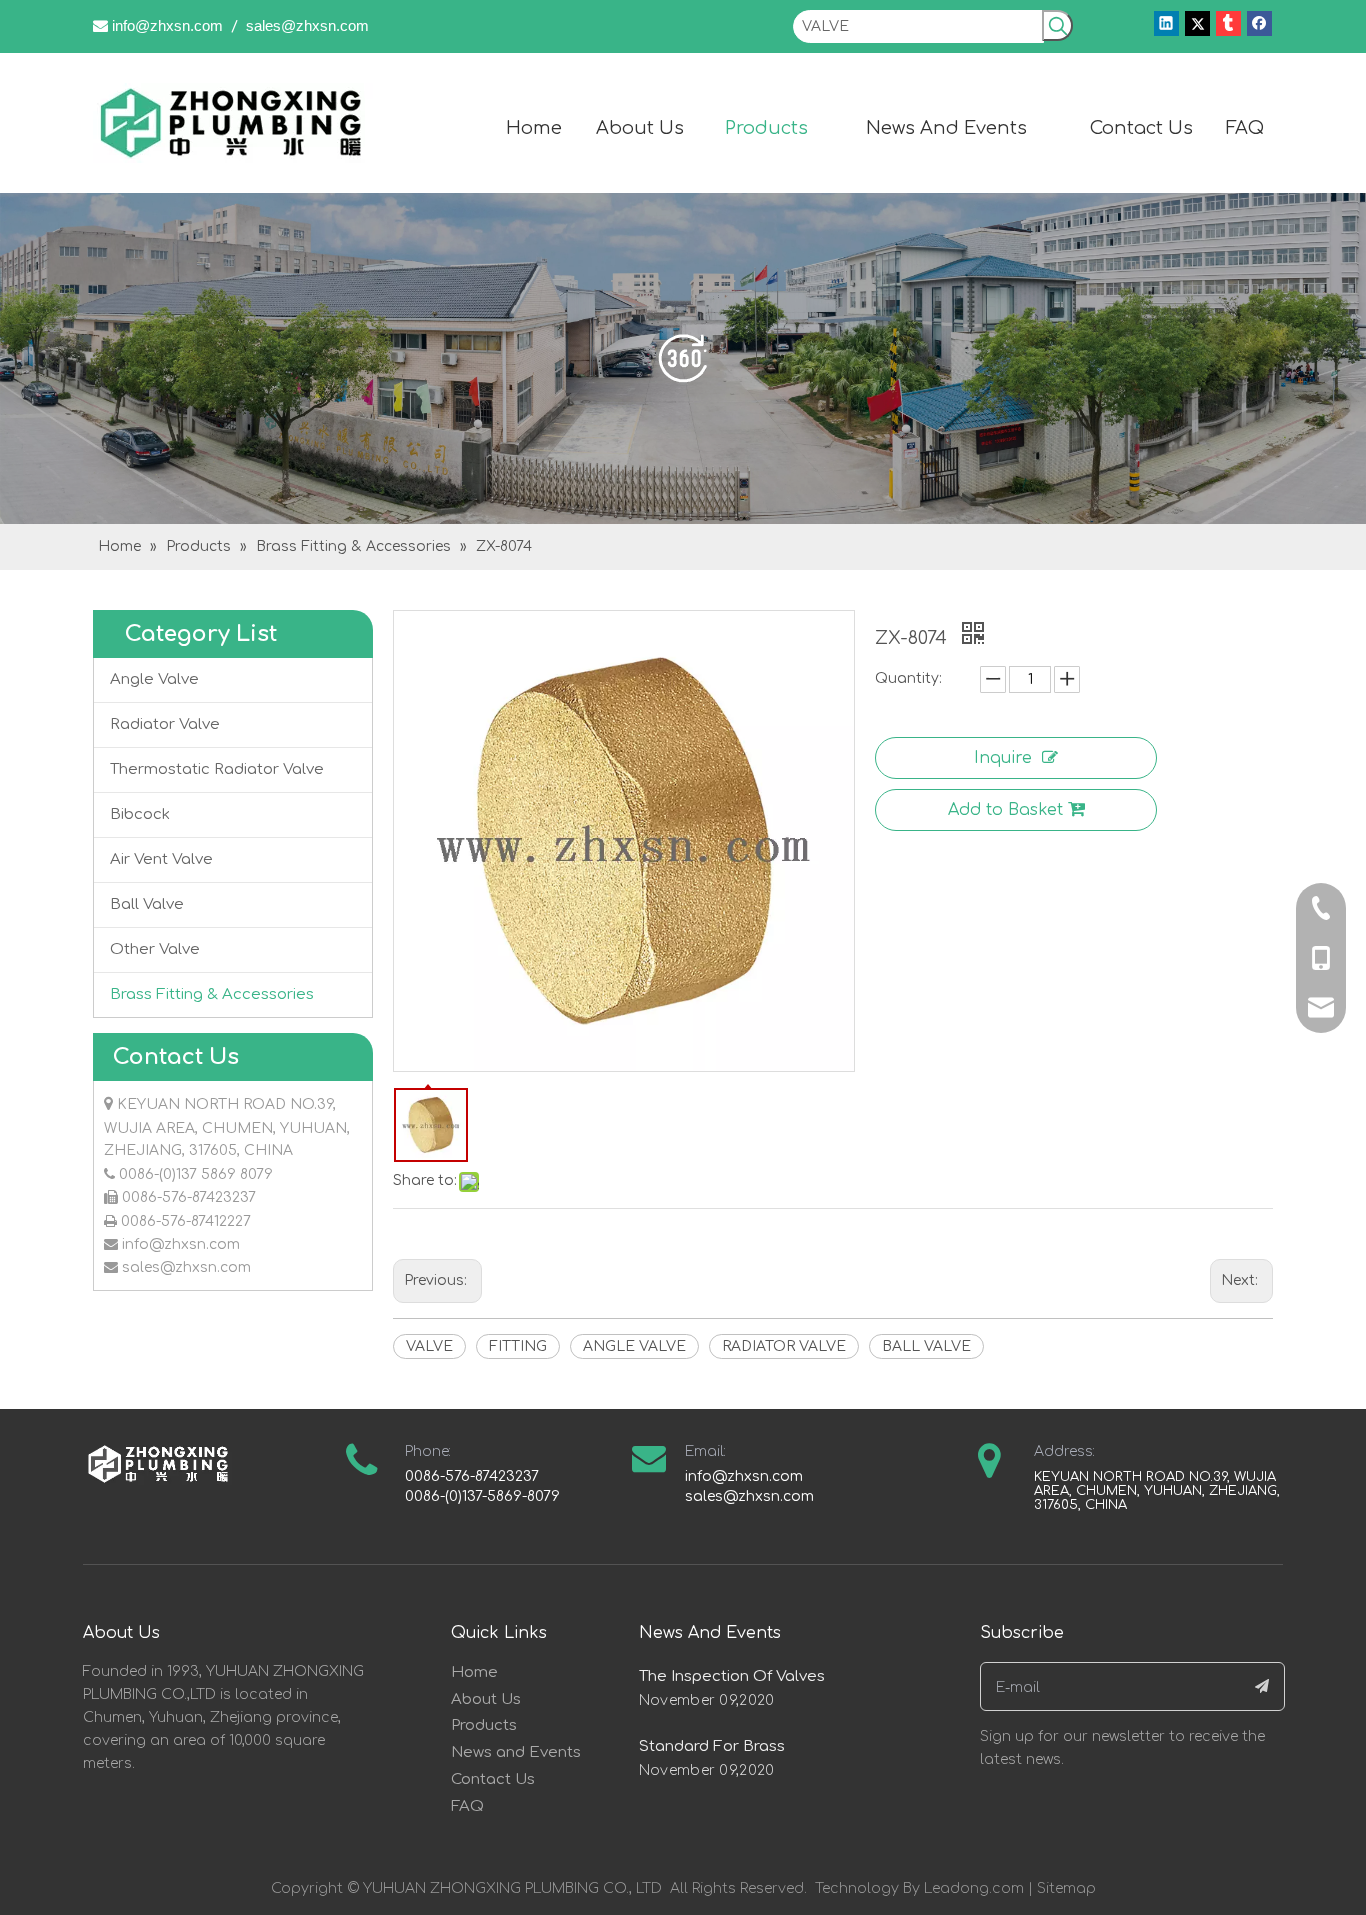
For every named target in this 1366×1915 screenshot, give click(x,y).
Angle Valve (154, 679)
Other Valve (155, 949)
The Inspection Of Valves (732, 1676)
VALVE (429, 1346)
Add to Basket (1005, 810)
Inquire (1003, 758)
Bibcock (140, 814)
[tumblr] (1228, 23)
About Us (486, 1699)
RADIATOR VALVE (784, 1346)
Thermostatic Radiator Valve (217, 769)
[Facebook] (1259, 23)
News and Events (516, 1752)
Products (484, 1725)
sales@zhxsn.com (307, 25)
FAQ (467, 1806)
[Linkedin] (1166, 23)
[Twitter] (1197, 23)
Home (474, 1672)
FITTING (518, 1346)
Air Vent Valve (161, 859)
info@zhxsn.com (167, 25)
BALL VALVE (926, 1346)
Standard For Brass (712, 1746)
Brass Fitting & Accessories (212, 994)
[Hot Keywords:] (1057, 25)
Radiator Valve (165, 724)
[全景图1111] (683, 358)
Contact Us (493, 1779)
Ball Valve (147, 904)
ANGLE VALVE (634, 1346)
